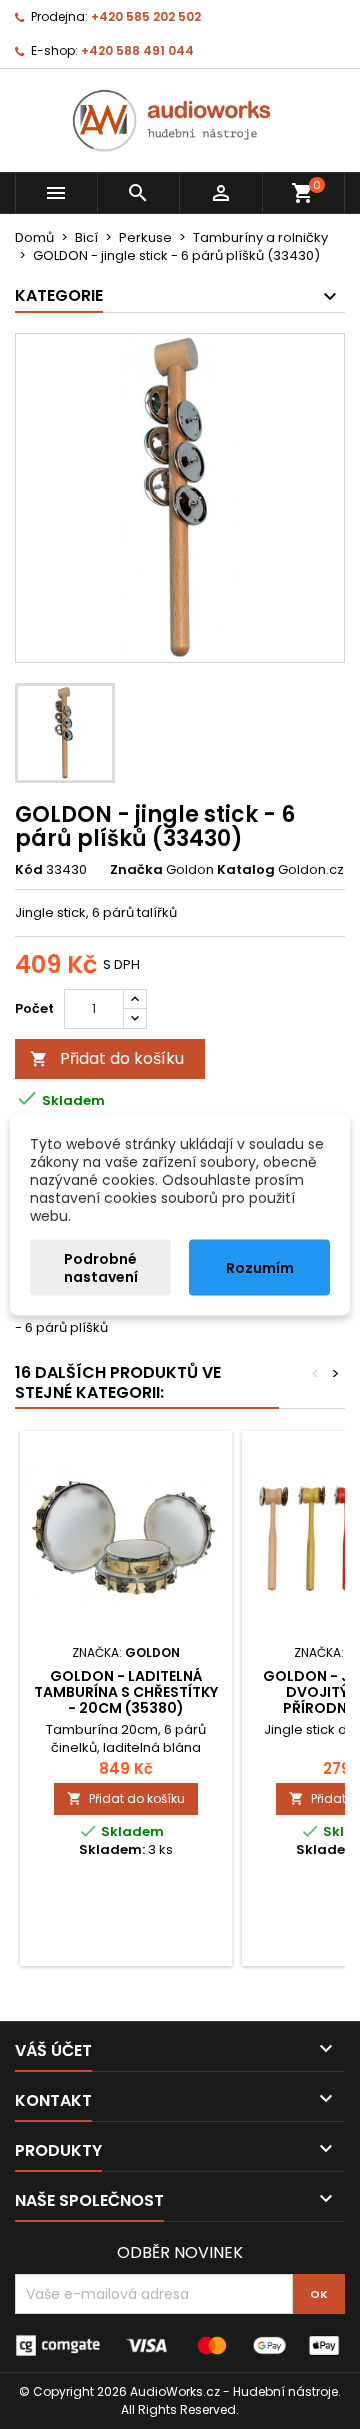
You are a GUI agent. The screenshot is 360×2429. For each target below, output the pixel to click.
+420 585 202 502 (146, 16)
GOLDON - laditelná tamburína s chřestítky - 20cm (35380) (126, 1692)
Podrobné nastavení (101, 1267)
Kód (29, 870)
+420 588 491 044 (137, 50)
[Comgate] (180, 2344)
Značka (136, 870)
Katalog (246, 870)
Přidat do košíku (107, 1058)
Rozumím (260, 1267)
